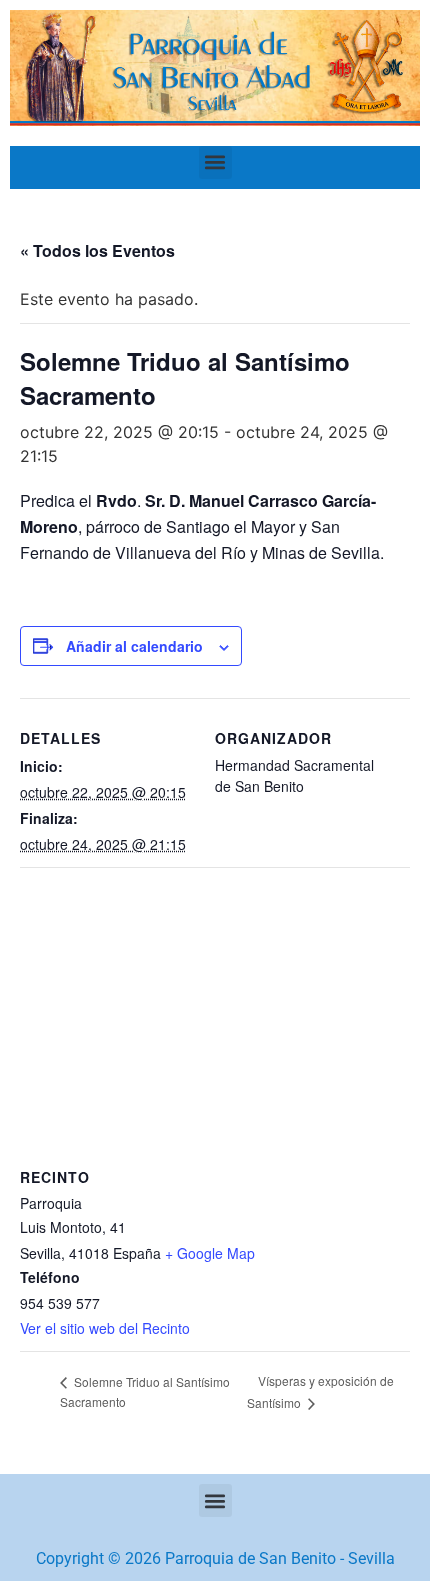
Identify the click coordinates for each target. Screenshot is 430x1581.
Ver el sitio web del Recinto (105, 1328)
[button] (215, 162)
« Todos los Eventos (97, 250)
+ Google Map (210, 1253)
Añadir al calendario (134, 646)
